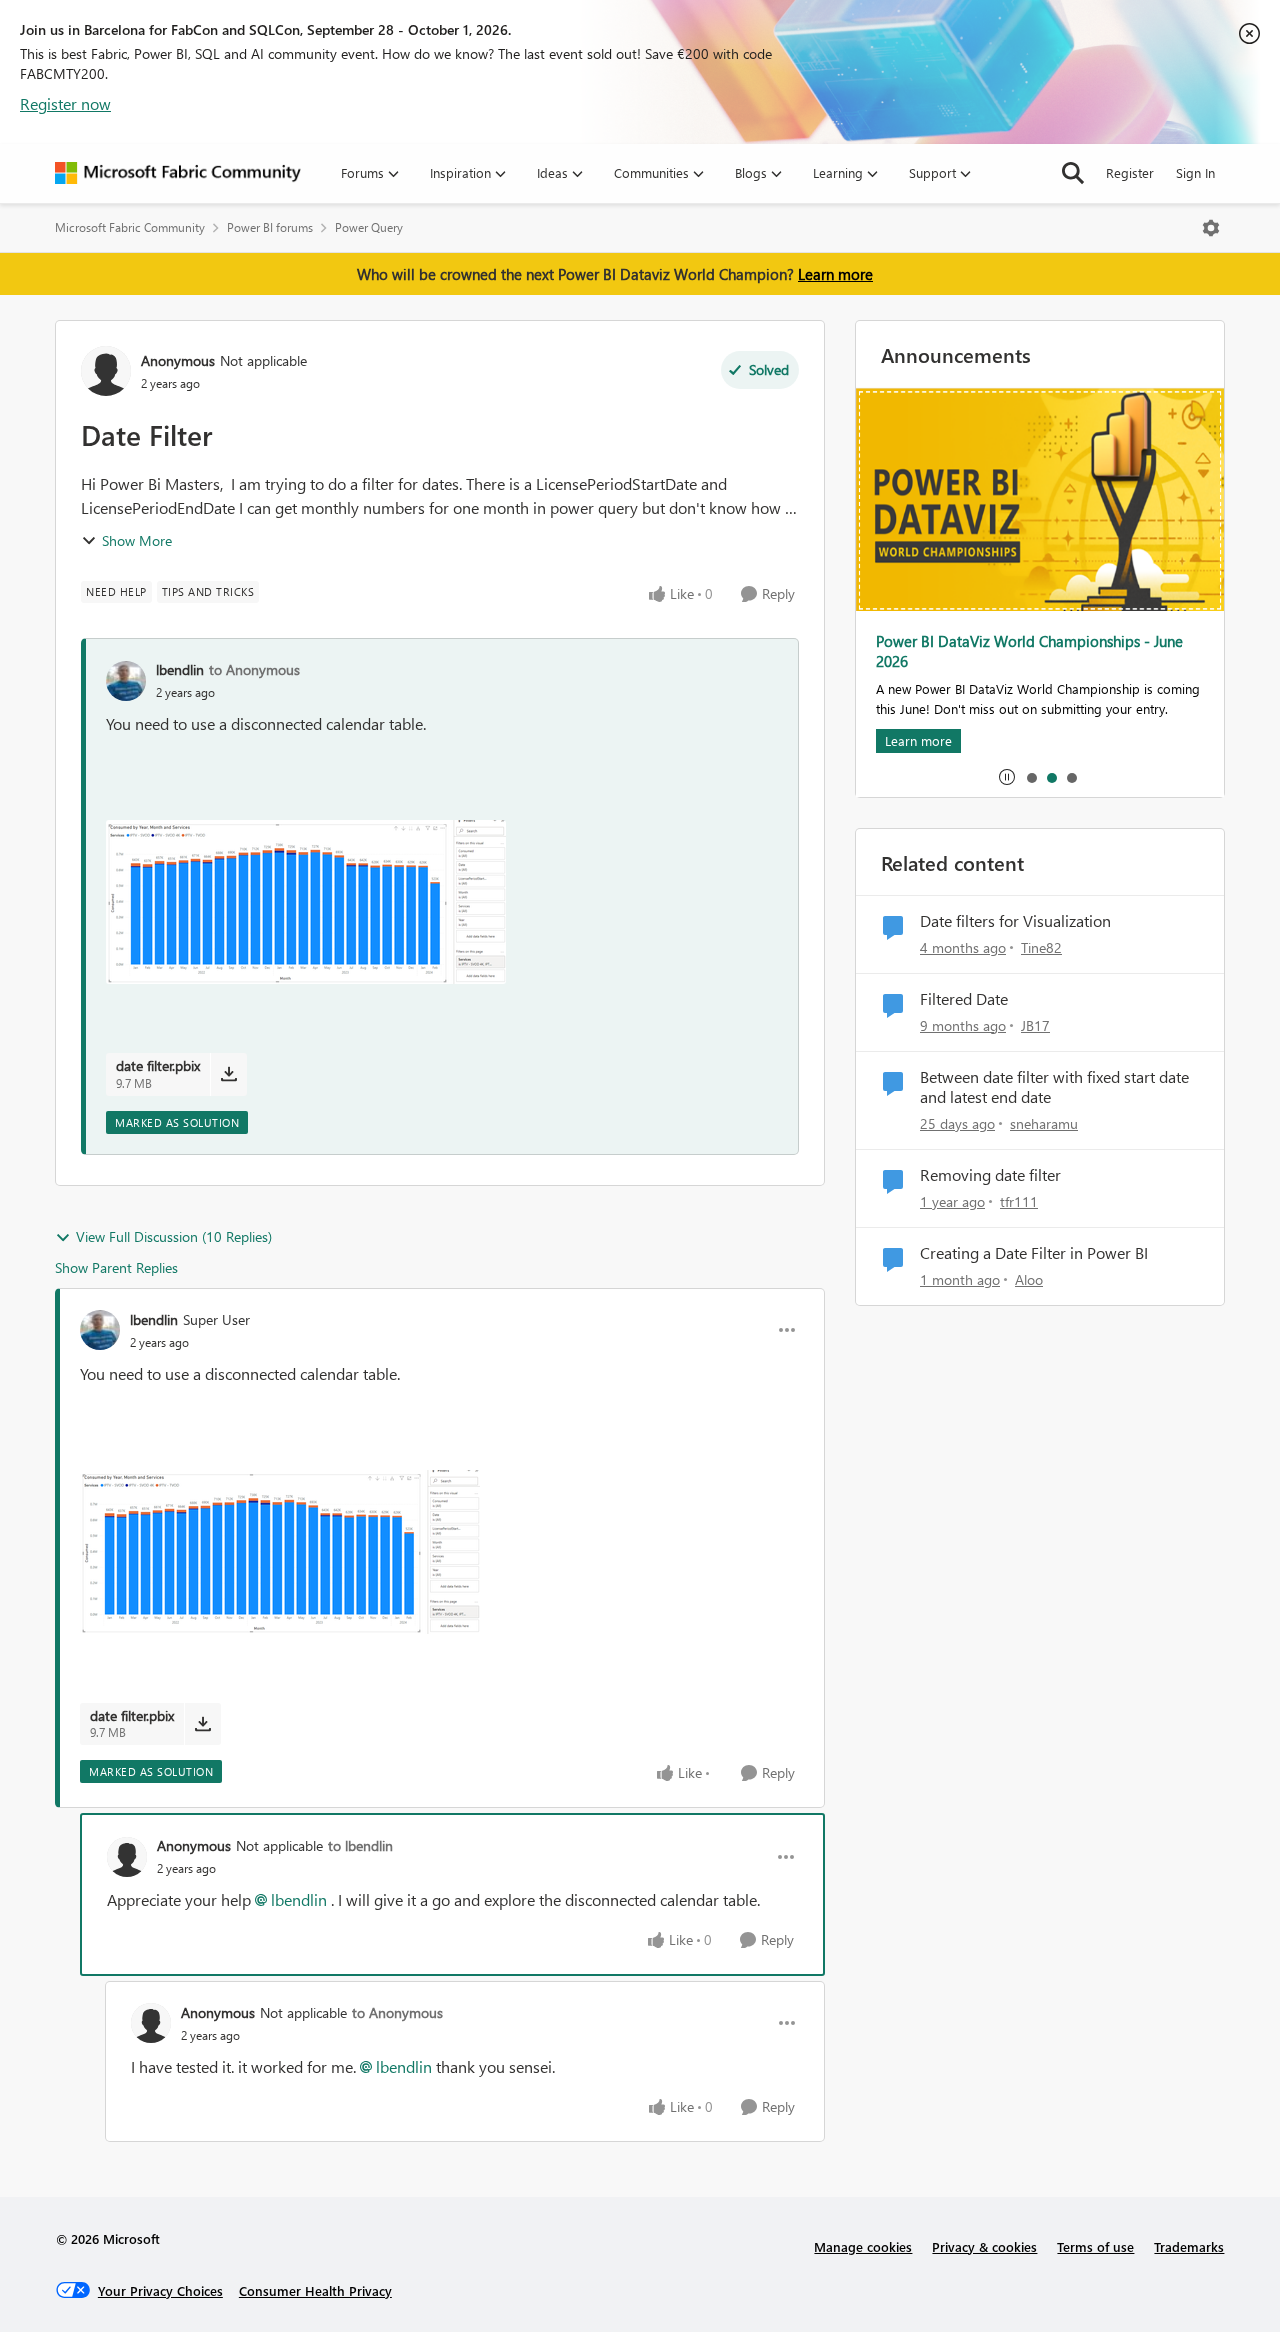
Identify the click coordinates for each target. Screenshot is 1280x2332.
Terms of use (1095, 2246)
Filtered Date (964, 999)
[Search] (1073, 173)
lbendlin (180, 669)
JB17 (1035, 1025)
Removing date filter (990, 1175)
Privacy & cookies (984, 2246)
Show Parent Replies (116, 1267)
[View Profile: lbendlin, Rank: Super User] (100, 1330)
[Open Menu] (1211, 228)
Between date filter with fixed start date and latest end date (1054, 1087)
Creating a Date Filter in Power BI (1034, 1253)
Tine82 (1041, 947)
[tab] (1031, 777)
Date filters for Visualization (1015, 921)
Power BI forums (270, 227)
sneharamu (1044, 1123)
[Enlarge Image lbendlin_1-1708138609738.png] (306, 902)
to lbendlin (360, 1845)
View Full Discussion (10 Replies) (174, 1236)
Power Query (369, 227)
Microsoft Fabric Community (130, 227)
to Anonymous (254, 669)
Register (1130, 172)
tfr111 (1019, 1201)
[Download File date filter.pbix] (228, 1074)
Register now (65, 103)
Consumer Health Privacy (315, 2290)
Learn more (835, 274)
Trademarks (1189, 2246)
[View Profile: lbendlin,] (126, 681)
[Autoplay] (1007, 777)
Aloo (1029, 1279)
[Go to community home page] (178, 173)
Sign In (1195, 172)
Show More (137, 540)
